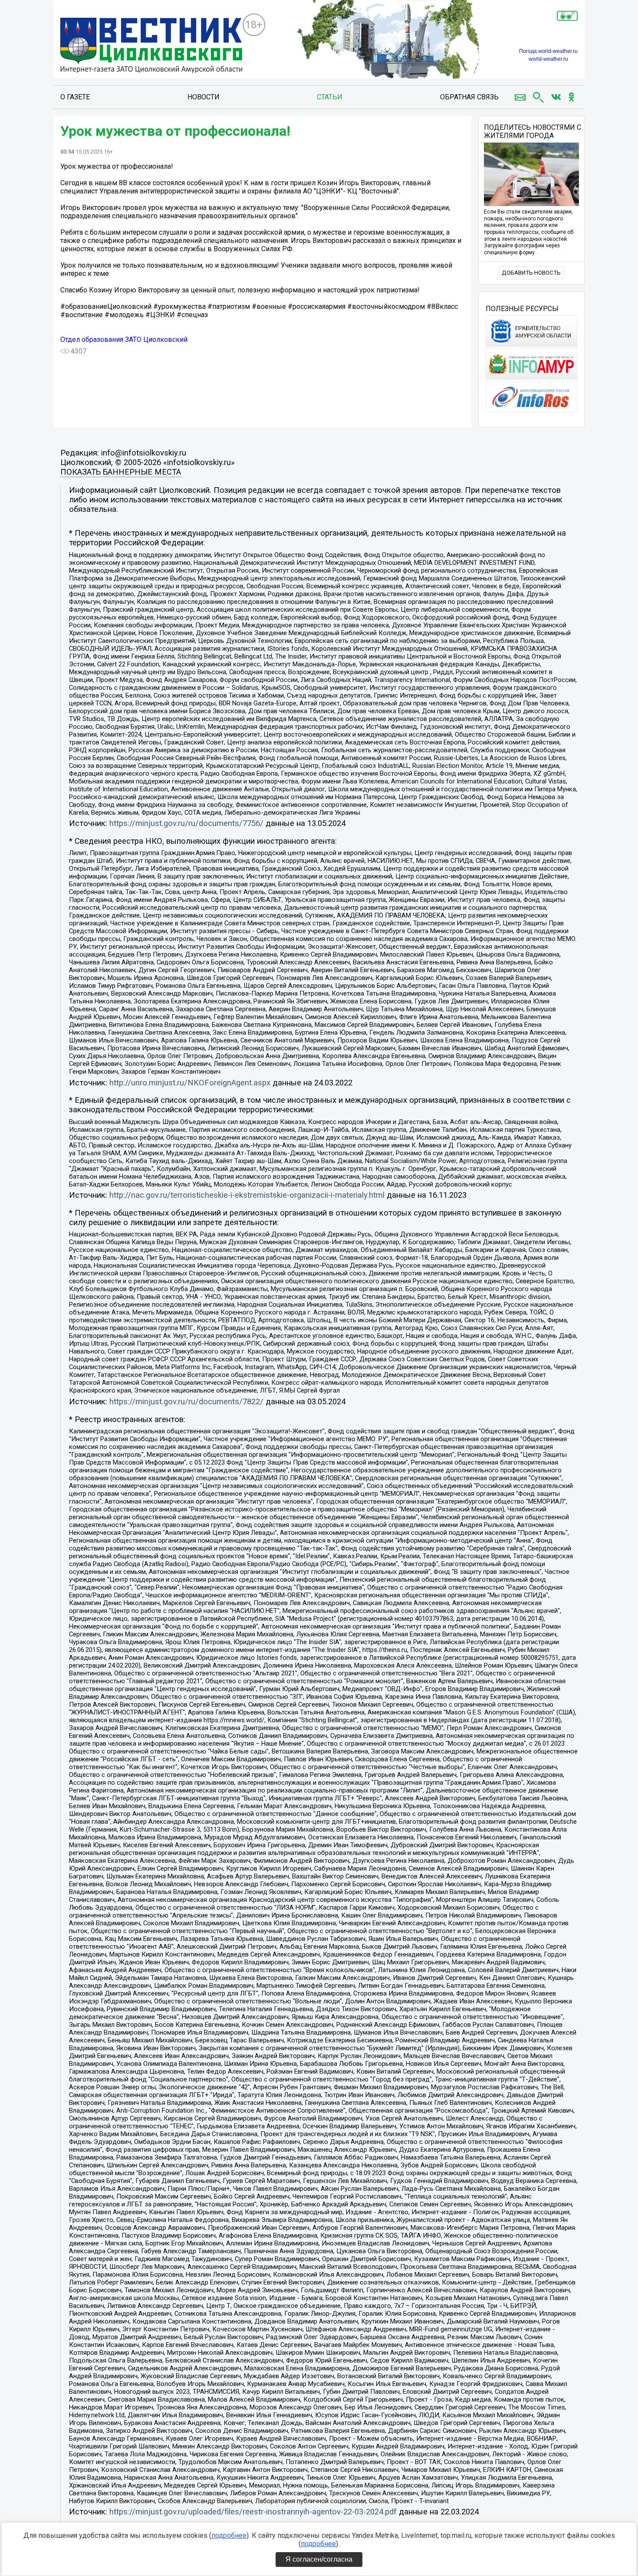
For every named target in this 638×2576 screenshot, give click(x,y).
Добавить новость (531, 273)
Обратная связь (469, 97)
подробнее (229, 2535)
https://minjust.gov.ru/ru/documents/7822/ (186, 1402)
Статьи (330, 97)
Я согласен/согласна (319, 2559)
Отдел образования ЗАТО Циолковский (124, 339)
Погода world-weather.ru (548, 51)
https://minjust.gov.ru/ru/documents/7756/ (186, 823)
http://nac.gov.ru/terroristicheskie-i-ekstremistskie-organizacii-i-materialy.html (247, 1195)
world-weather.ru (548, 59)
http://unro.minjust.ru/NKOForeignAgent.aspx (190, 1083)
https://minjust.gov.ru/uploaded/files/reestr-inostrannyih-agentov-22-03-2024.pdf (253, 2512)
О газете (75, 97)
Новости (204, 97)
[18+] (151, 46)
